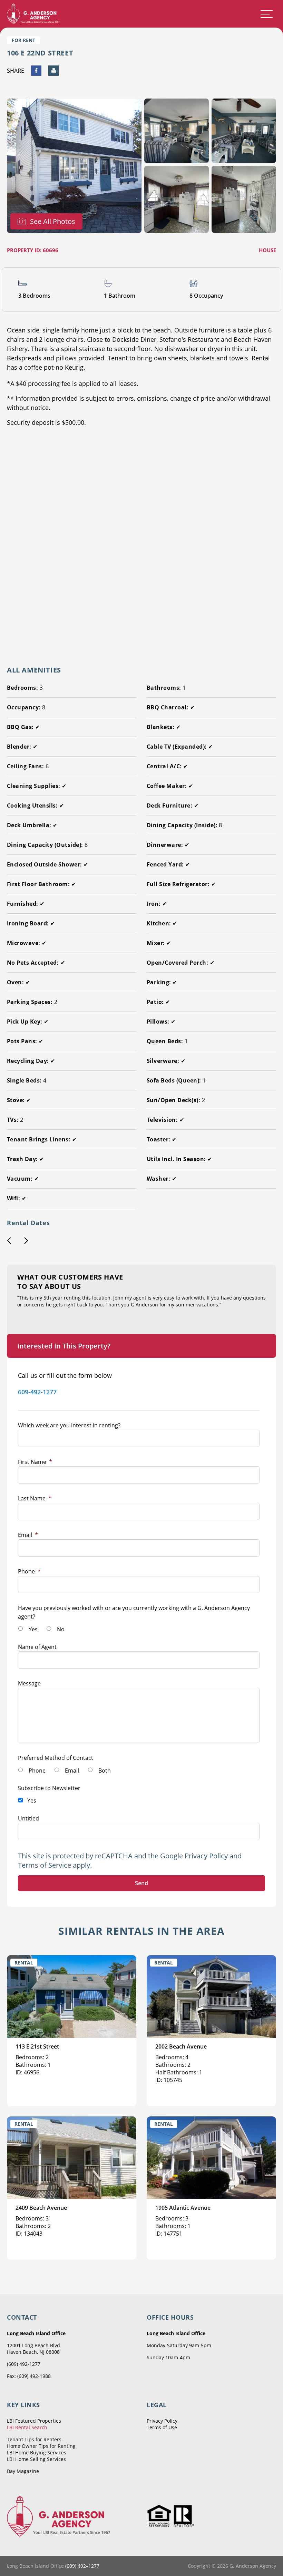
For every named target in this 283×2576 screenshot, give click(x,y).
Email (28, 1535)
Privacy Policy (206, 1856)
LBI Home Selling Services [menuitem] (36, 2459)
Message (29, 1683)
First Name (35, 1462)
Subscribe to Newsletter (49, 1788)
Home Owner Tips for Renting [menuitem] (41, 2446)
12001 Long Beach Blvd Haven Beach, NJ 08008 (33, 2349)
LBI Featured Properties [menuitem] (34, 2421)
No (61, 1629)
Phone (29, 1571)
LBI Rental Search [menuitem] (27, 2427)
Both (105, 1771)
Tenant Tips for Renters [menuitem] (34, 2439)
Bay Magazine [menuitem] (23, 2471)
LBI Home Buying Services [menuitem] (37, 2452)
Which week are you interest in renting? (69, 1425)
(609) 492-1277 (24, 2364)
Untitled (28, 1818)
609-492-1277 (37, 1392)
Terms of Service (45, 1865)
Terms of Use (162, 2427)
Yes (33, 1629)
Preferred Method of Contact (56, 1758)
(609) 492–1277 (82, 2566)
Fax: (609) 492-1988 (29, 2376)
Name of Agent (37, 1647)
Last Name (35, 1498)
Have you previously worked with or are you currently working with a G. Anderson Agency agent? (134, 1612)
